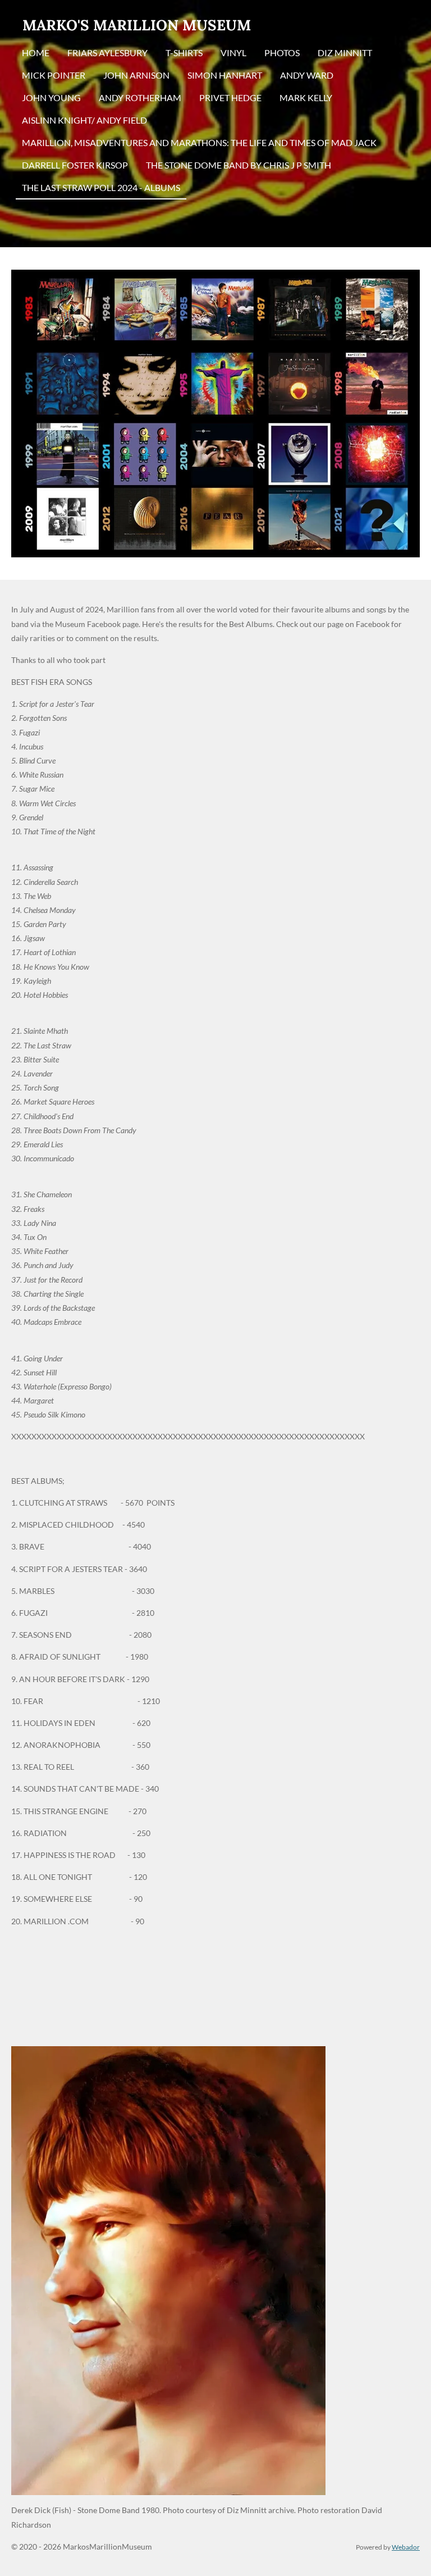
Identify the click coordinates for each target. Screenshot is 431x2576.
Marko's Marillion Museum (137, 25)
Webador (406, 2547)
